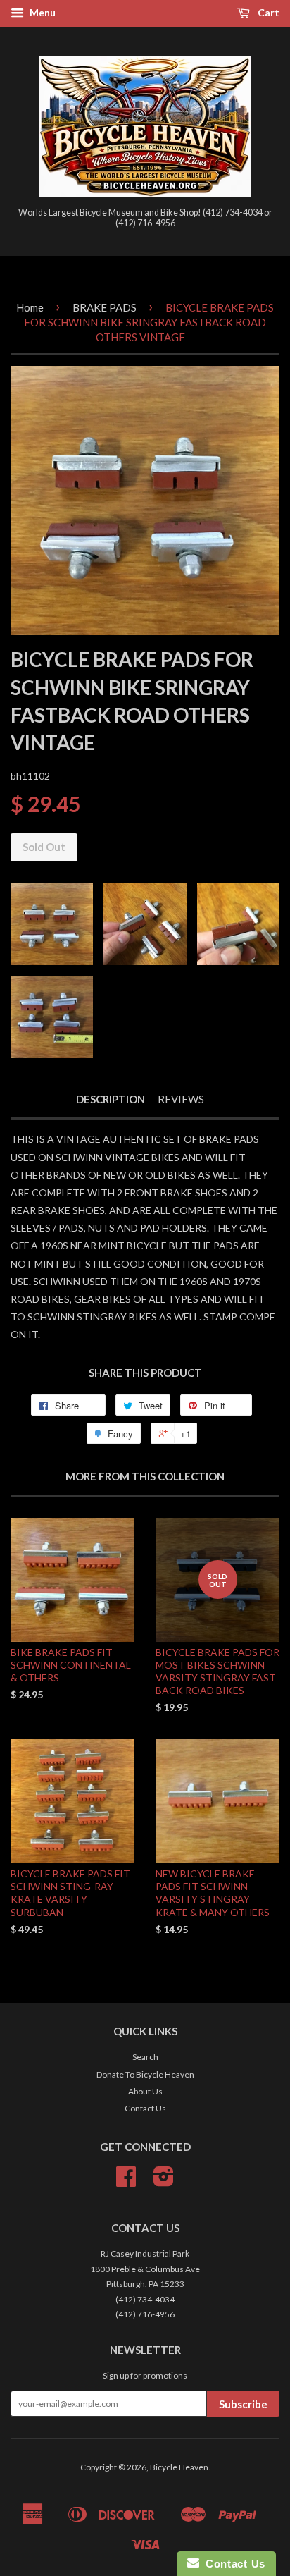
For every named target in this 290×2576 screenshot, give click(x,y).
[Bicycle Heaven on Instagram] (164, 2182)
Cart (267, 12)
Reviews (181, 1099)
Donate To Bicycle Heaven (145, 2074)
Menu (42, 12)
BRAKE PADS (105, 307)
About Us (145, 2091)
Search (145, 2057)
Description (111, 1099)
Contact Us (145, 2108)
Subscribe (243, 2404)
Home (30, 307)
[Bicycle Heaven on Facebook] (126, 2182)
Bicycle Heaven (179, 2467)
